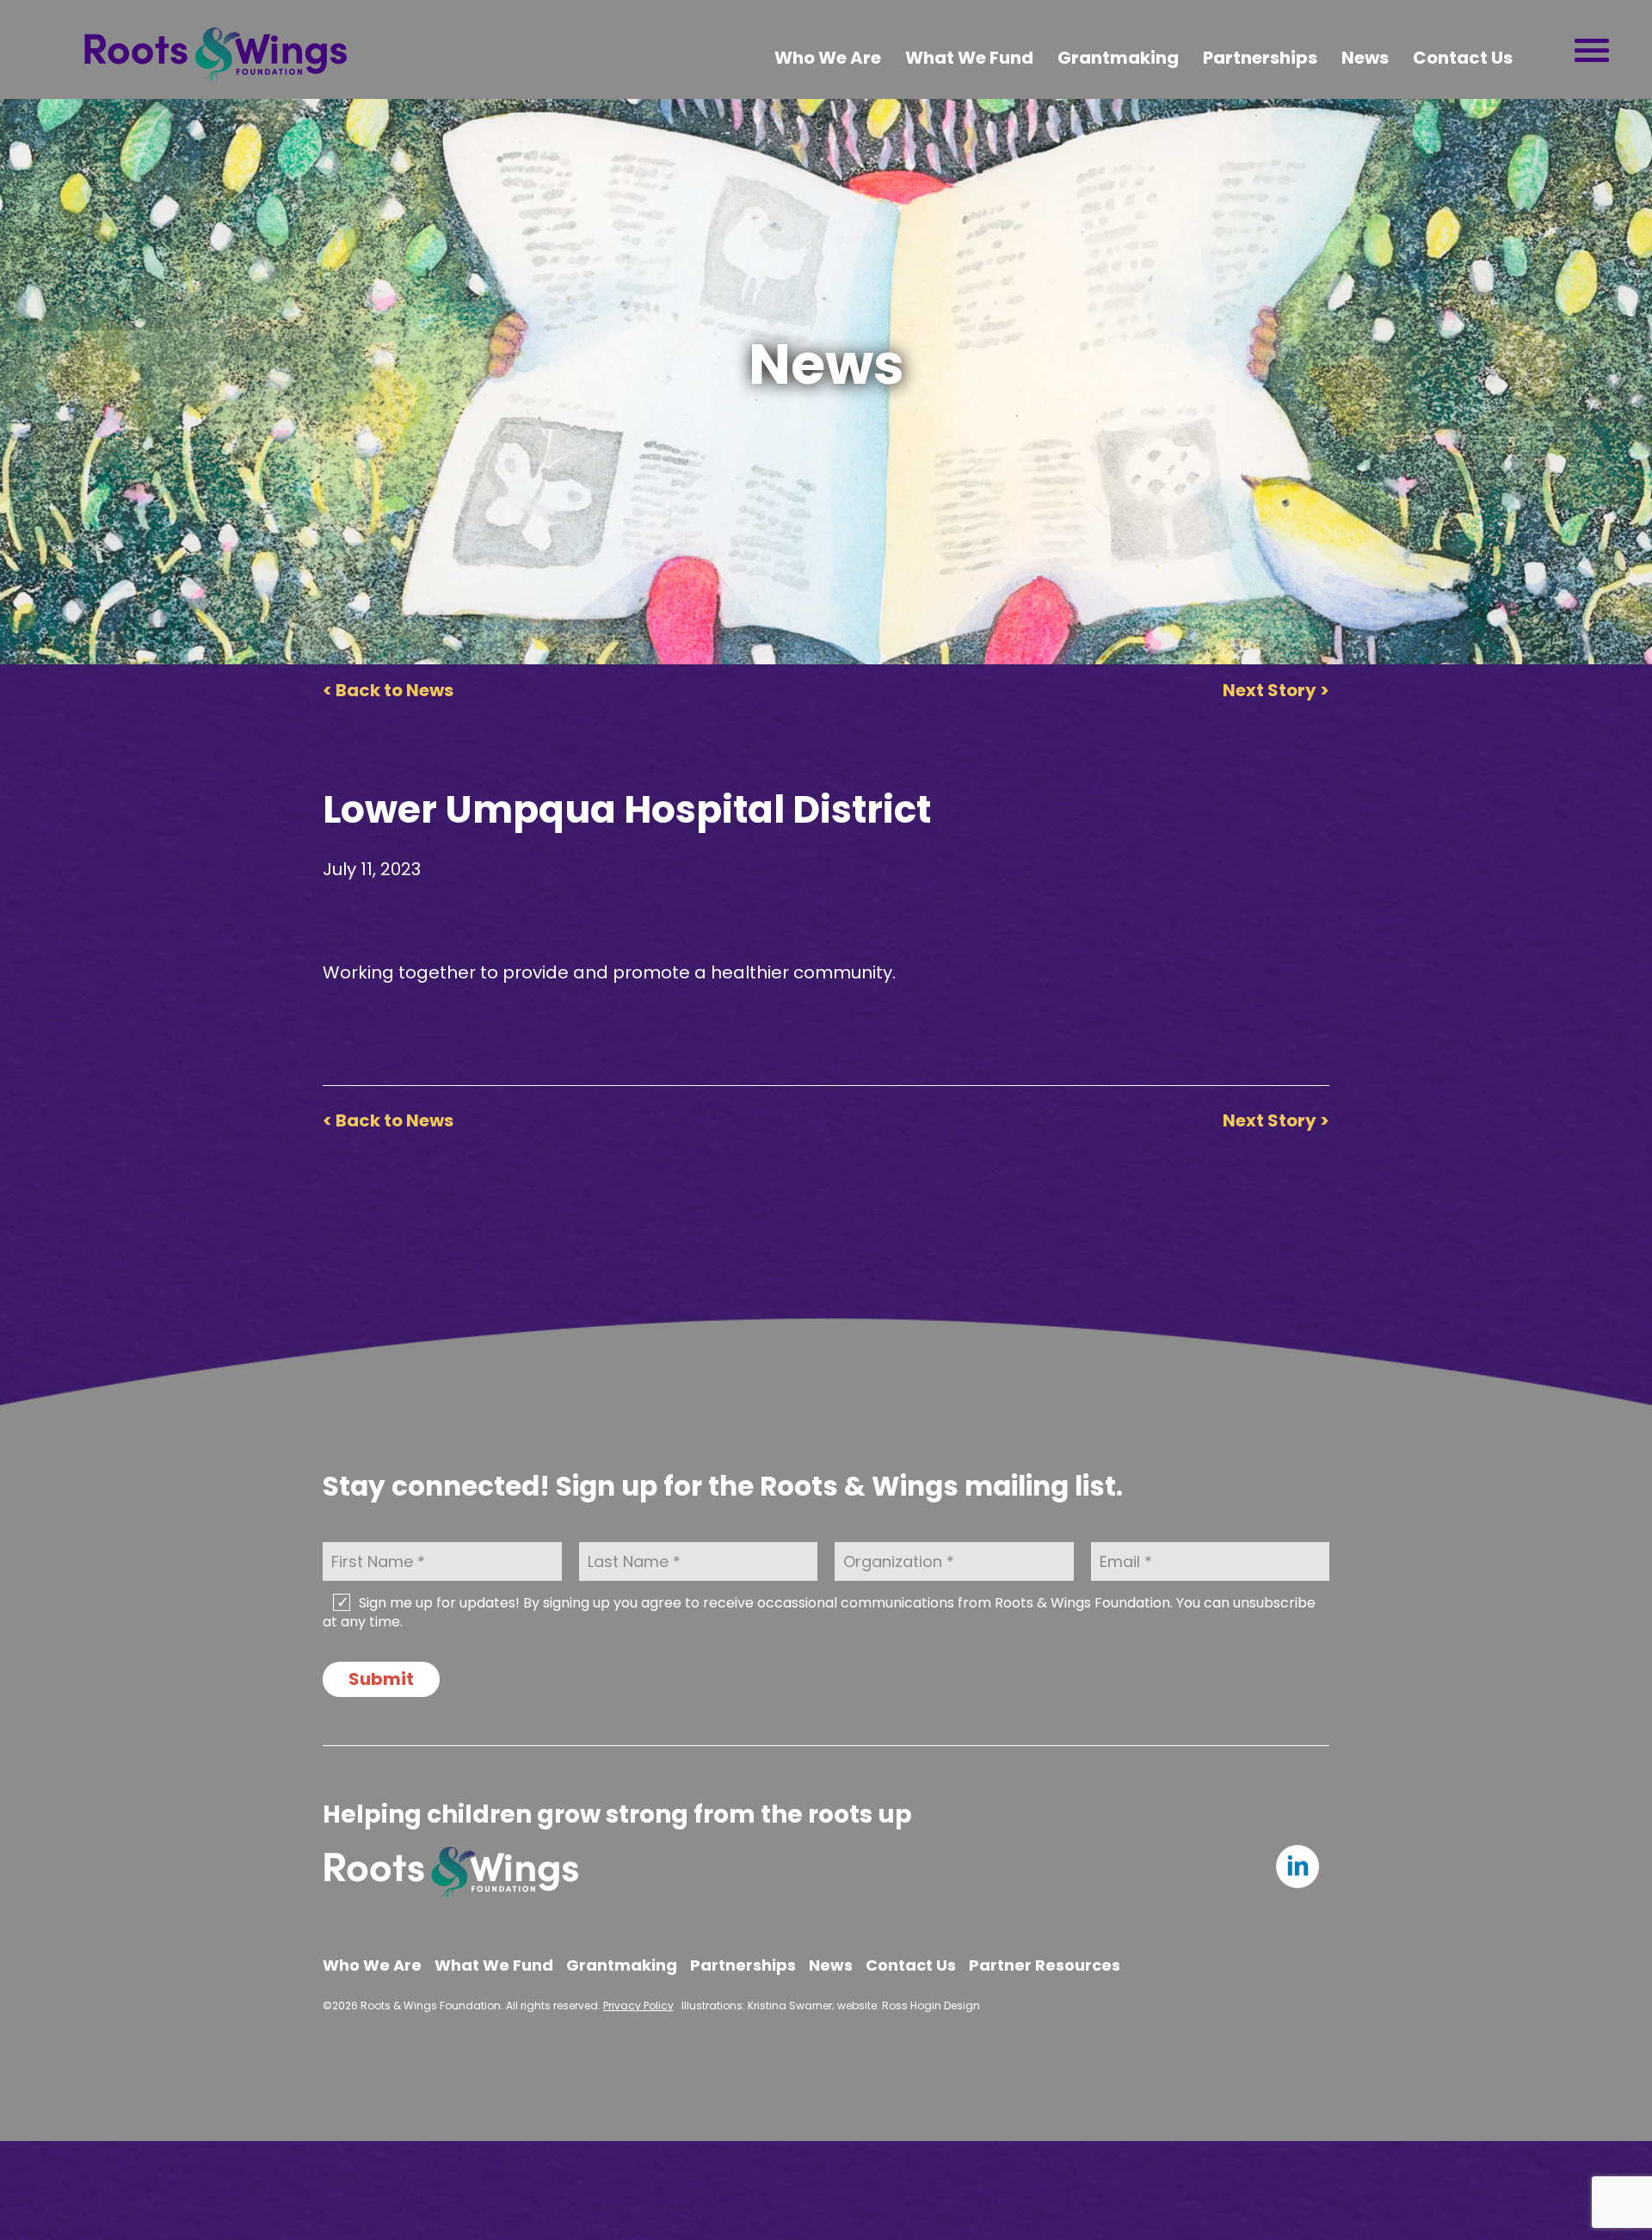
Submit (381, 1679)
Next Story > (1276, 690)
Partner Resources (1045, 1965)
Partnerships (1260, 58)
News (1365, 58)
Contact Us (1463, 58)
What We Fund (969, 58)
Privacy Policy (638, 2006)
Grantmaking (1118, 58)
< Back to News (388, 690)
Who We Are (828, 58)
